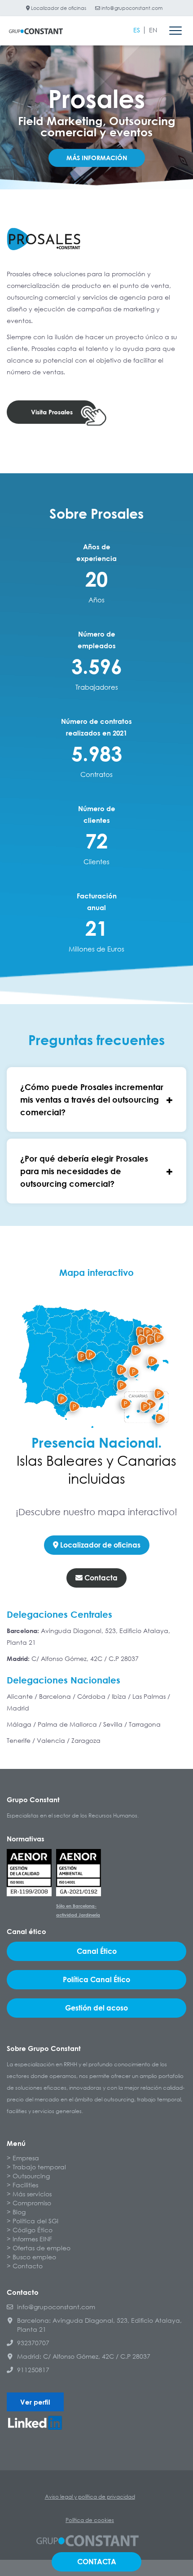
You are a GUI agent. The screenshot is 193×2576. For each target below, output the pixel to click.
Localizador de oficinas (58, 8)
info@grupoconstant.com (131, 8)
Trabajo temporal (39, 2167)
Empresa (26, 2158)
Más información (97, 158)
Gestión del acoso (96, 2008)
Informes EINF (32, 2239)
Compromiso (32, 2203)
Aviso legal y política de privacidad (90, 2497)
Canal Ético (97, 1951)
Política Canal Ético (96, 1979)
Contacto (28, 2266)
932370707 (33, 2343)
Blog (19, 2212)
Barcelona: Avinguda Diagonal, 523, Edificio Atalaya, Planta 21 (99, 2325)
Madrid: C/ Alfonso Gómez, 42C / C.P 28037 (84, 2356)
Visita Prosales (52, 412)
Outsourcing (31, 2176)
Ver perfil (35, 2402)
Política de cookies (90, 2520)
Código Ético (33, 2230)
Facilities (25, 2185)
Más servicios (32, 2194)
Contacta (100, 1578)
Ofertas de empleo (42, 2248)
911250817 (33, 2370)
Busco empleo (34, 2257)
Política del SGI (35, 2221)
